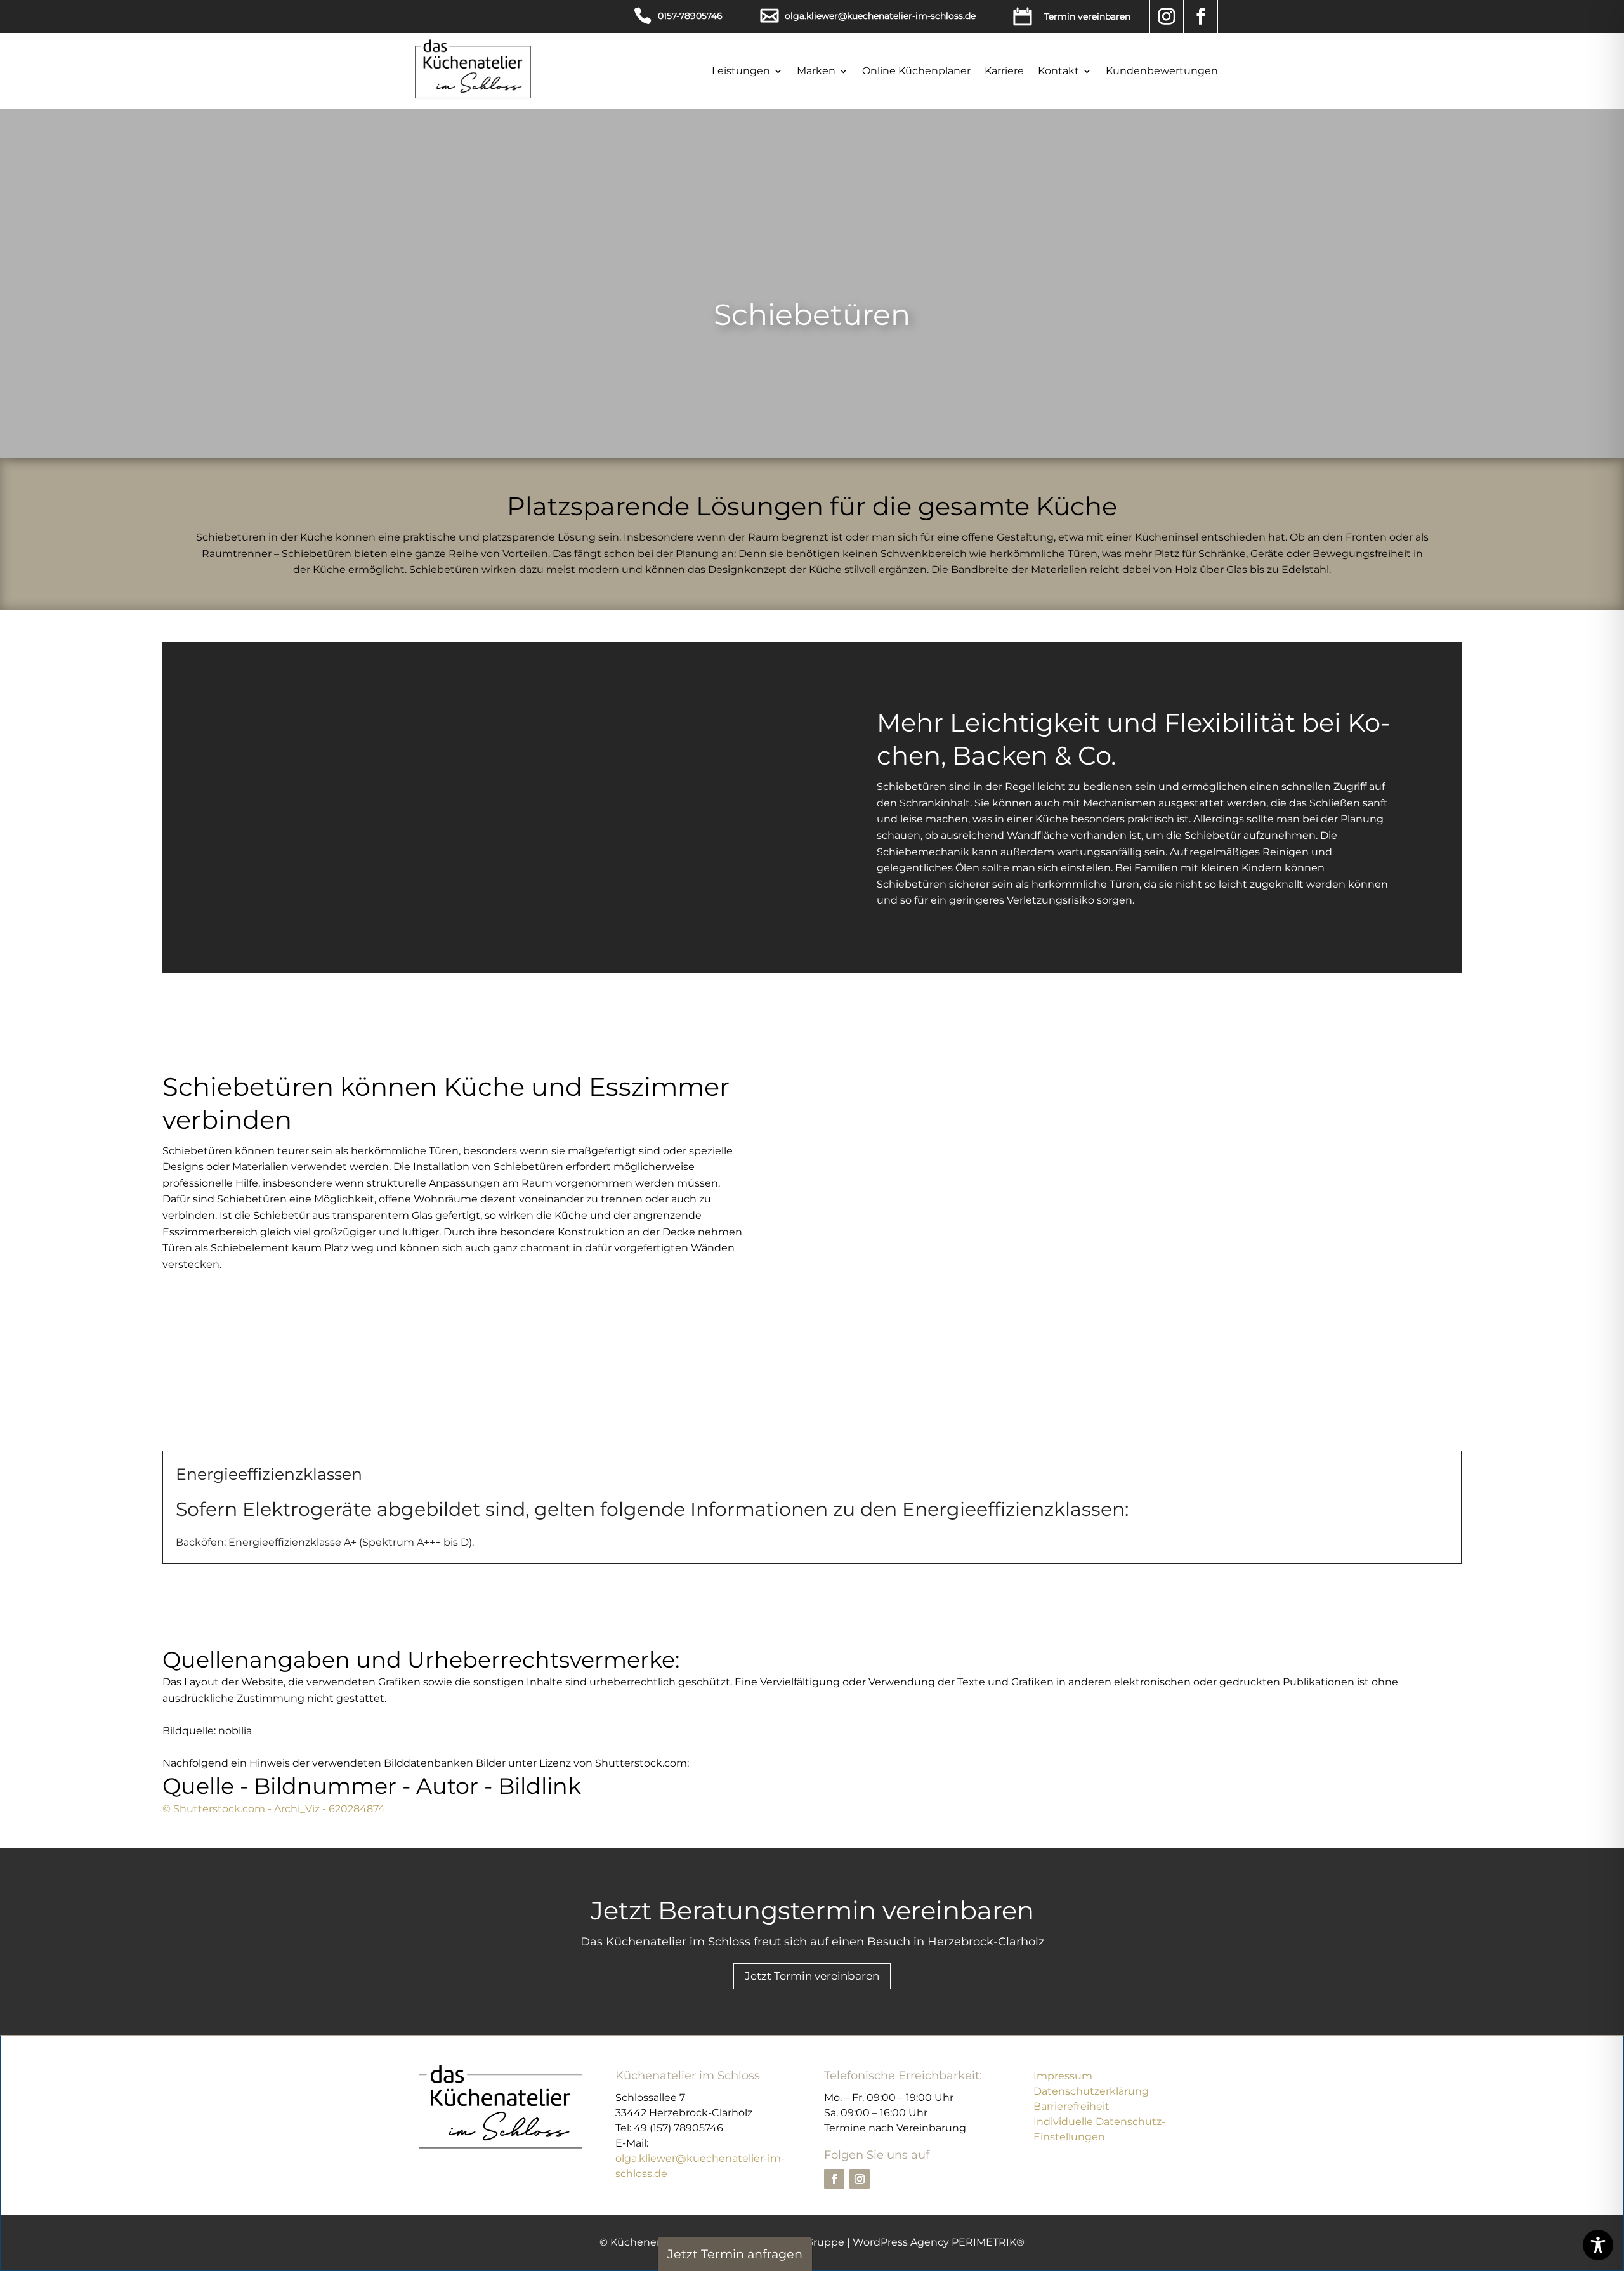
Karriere (1004, 71)
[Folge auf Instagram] (1167, 16)
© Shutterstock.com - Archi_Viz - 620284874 (274, 1809)
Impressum (1063, 2076)
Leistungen (741, 71)
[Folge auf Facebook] (1201, 16)
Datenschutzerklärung (1091, 2091)
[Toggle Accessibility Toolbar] (1598, 2245)
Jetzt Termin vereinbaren (812, 1976)
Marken (816, 71)
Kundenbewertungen (1162, 71)
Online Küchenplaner (916, 71)
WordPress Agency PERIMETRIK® (939, 2242)
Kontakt (1058, 71)
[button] (1072, 16)
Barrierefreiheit (1071, 2106)
